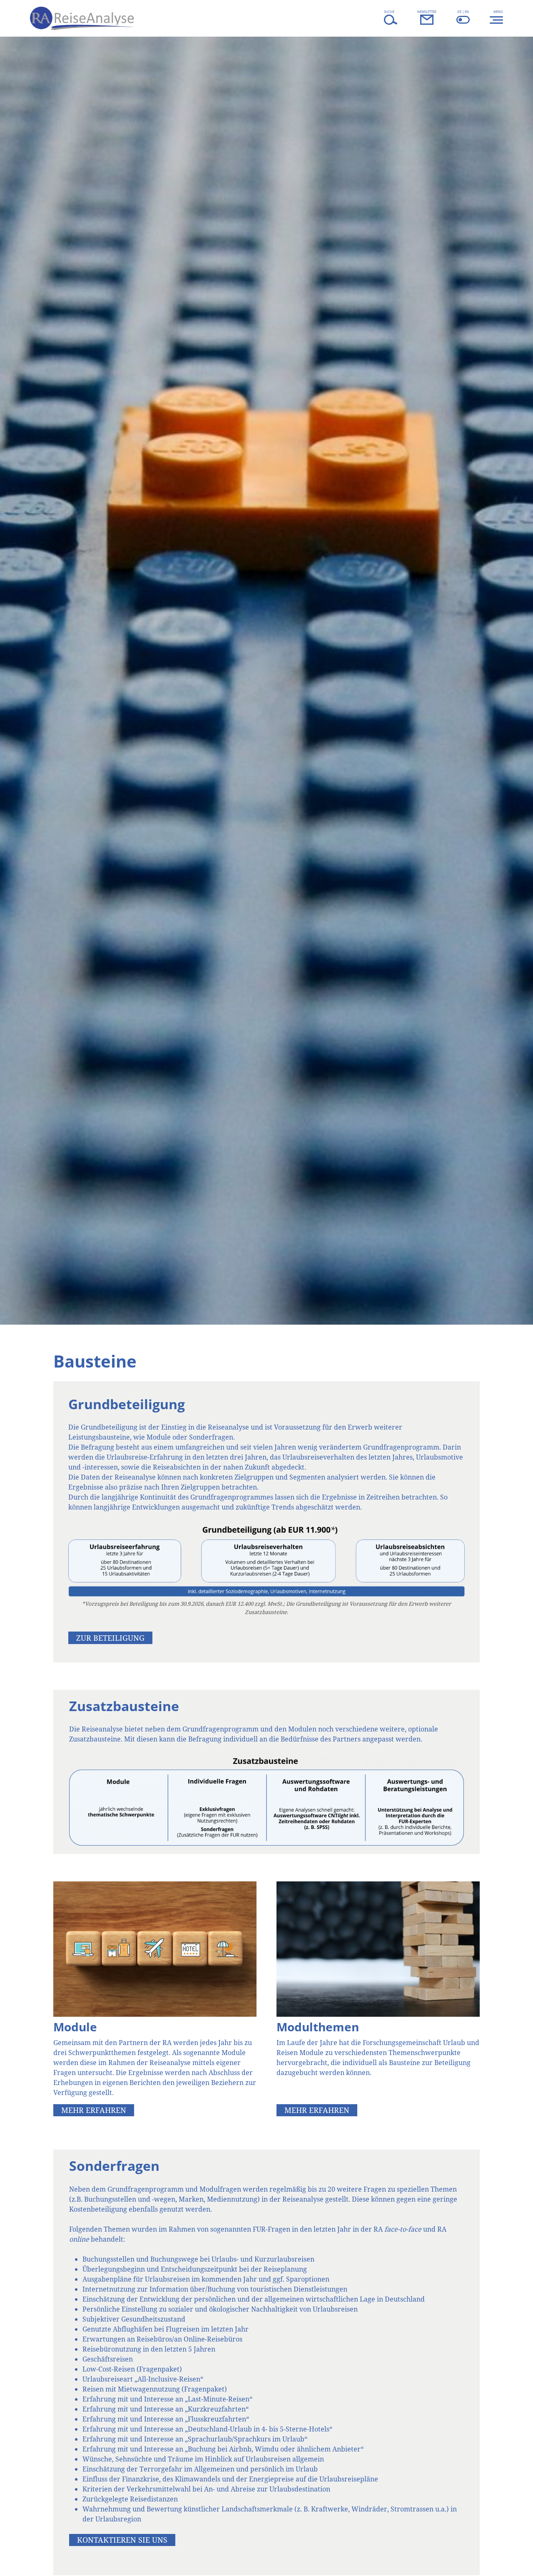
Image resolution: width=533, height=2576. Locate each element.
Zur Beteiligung (110, 1638)
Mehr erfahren (94, 2110)
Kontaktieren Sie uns (122, 2540)
